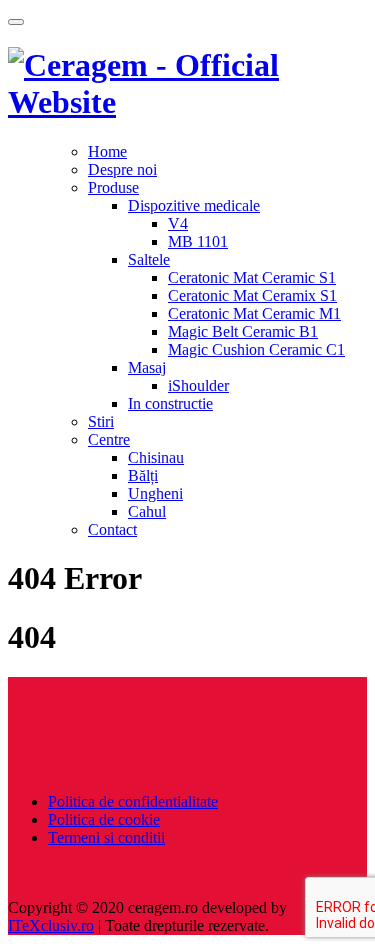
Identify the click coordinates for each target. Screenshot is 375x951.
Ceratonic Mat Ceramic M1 (254, 313)
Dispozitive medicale (194, 205)
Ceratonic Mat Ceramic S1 (252, 277)
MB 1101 (198, 241)
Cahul (147, 511)
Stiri (101, 421)
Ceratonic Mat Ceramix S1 (252, 295)
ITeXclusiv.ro (51, 925)
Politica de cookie (104, 819)
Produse (113, 187)
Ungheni (155, 493)
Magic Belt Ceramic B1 (243, 331)
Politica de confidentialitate (133, 801)
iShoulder (198, 385)
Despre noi (122, 169)
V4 (178, 223)
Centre (109, 439)
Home (107, 151)
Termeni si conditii (106, 837)
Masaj (147, 367)
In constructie (170, 403)
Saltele (149, 259)
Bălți (143, 475)
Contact (112, 529)
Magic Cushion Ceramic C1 (256, 349)
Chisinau (156, 457)
